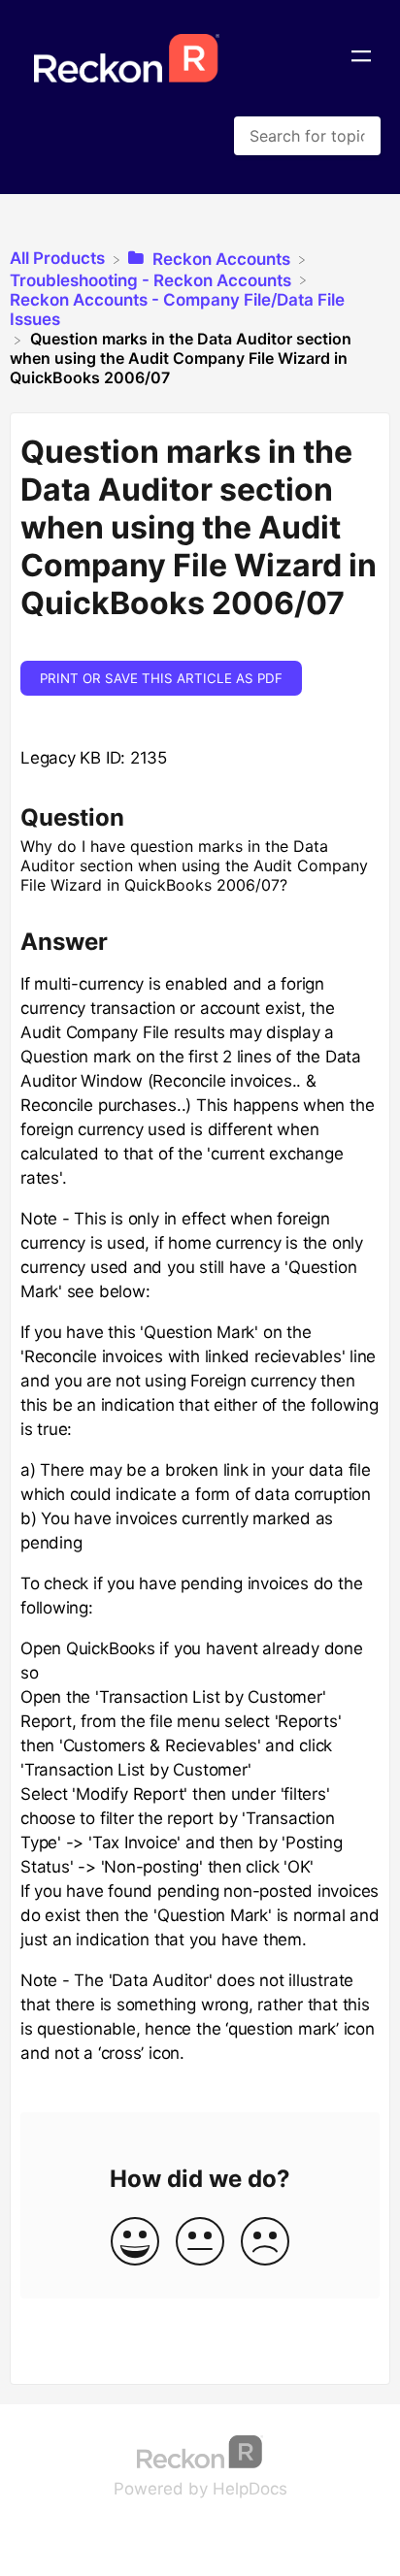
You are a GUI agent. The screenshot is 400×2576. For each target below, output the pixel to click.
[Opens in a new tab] (200, 2450)
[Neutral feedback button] (200, 2243)
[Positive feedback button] (135, 2243)
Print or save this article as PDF (161, 678)
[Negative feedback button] (265, 2243)
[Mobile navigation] (361, 58)
